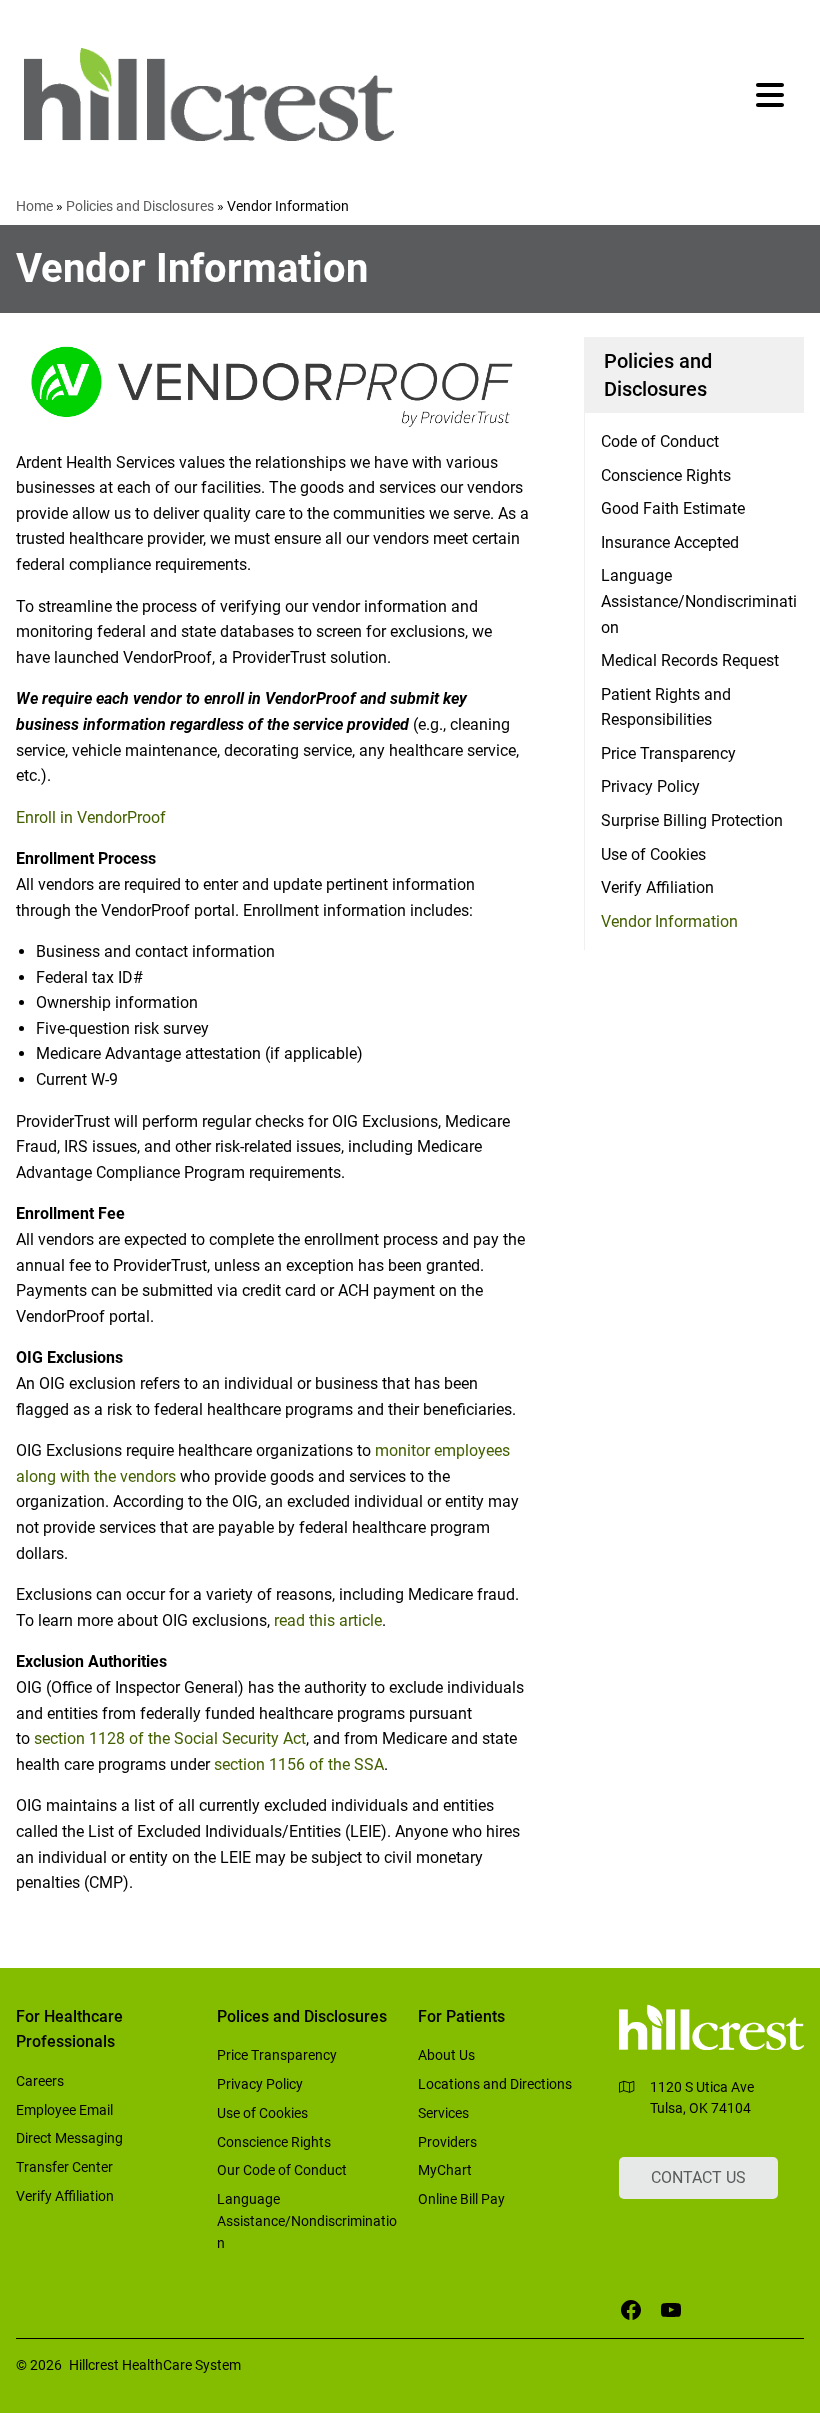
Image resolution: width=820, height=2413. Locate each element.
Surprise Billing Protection (692, 820)
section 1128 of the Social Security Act (170, 1738)
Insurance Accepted (670, 542)
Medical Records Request (690, 660)
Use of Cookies (653, 854)
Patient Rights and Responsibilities (666, 707)
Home (34, 206)
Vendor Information (669, 921)
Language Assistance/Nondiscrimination (699, 601)
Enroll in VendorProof (91, 817)
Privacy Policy (650, 786)
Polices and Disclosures (302, 2016)
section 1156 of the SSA (299, 1764)
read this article (328, 1620)
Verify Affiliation (657, 887)
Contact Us (698, 2177)
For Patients (461, 2016)
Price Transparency (668, 753)
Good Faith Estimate (673, 508)
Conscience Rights (666, 475)
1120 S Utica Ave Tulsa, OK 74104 (702, 2098)
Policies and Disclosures (140, 206)
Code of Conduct (660, 441)
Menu (772, 95)
